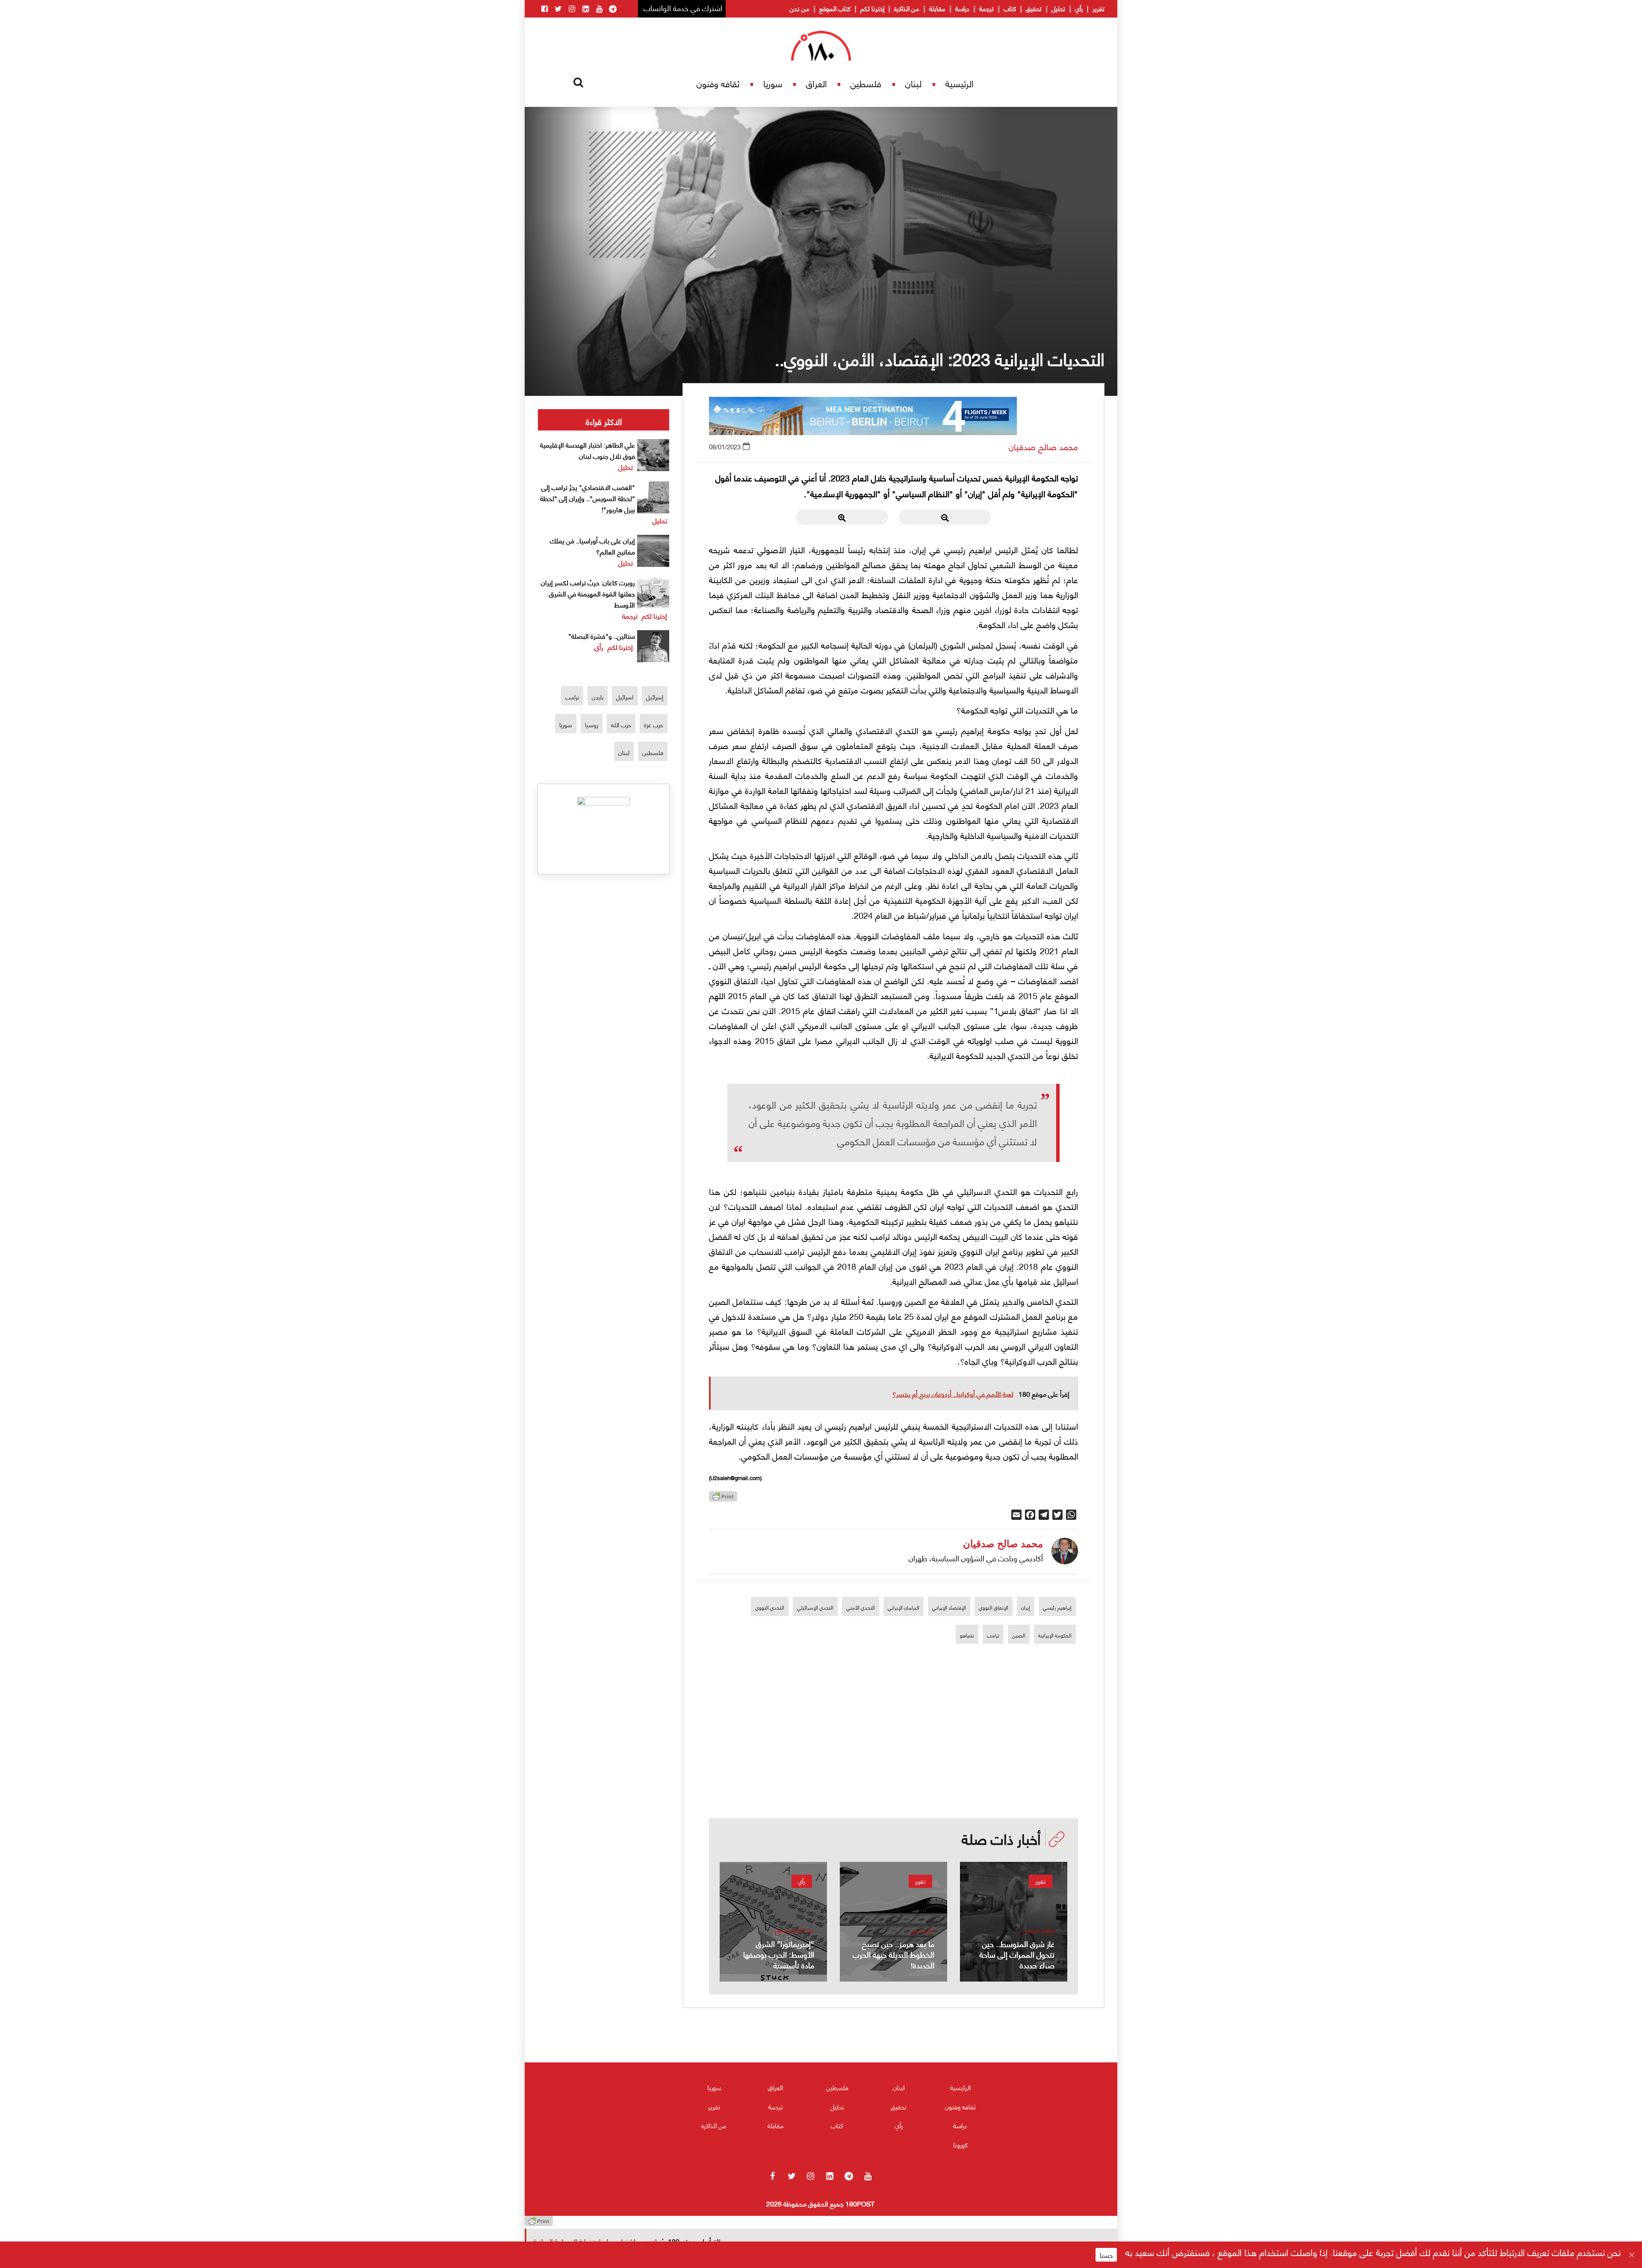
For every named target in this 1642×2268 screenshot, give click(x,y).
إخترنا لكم (872, 8)
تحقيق (1034, 8)
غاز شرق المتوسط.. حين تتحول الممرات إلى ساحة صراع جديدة (1017, 1954)
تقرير (1099, 8)
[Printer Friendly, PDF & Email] (723, 1499)
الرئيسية (960, 83)
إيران (1026, 1607)
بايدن (598, 697)
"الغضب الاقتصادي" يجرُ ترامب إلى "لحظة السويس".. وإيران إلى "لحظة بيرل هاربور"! (588, 498)
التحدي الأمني (861, 1607)
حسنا (1106, 2255)
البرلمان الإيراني (904, 1607)
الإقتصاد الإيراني (949, 1607)
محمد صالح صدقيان (1043, 447)
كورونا (960, 2144)
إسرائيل (655, 697)
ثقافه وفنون (718, 83)
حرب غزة (654, 724)
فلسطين (866, 83)
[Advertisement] (894, 1759)
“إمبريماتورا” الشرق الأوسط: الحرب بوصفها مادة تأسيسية (779, 1954)
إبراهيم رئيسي (1057, 1607)
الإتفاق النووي (994, 1607)
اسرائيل (625, 697)
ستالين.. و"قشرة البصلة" (602, 636)
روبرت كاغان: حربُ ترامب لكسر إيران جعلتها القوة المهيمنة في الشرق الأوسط (588, 593)
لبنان (913, 83)
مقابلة (937, 8)
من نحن (800, 8)
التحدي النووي (770, 1607)
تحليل (1058, 8)
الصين (1019, 1635)
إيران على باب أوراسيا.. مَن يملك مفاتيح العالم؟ (592, 546)
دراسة (962, 8)
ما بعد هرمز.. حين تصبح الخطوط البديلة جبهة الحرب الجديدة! (893, 1954)
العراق (817, 83)
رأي (1079, 8)
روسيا (592, 724)
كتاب (1010, 8)
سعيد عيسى (1039, 1930)
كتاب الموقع (835, 8)
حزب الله (621, 724)
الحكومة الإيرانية (1055, 1635)
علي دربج (923, 1930)
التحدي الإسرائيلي (815, 1607)
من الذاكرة (907, 8)
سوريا (773, 83)
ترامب (993, 1635)
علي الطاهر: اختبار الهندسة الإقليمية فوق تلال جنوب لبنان (588, 450)
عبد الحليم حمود (794, 1930)
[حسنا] (1631, 2255)
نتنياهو (967, 1635)
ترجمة (986, 8)
